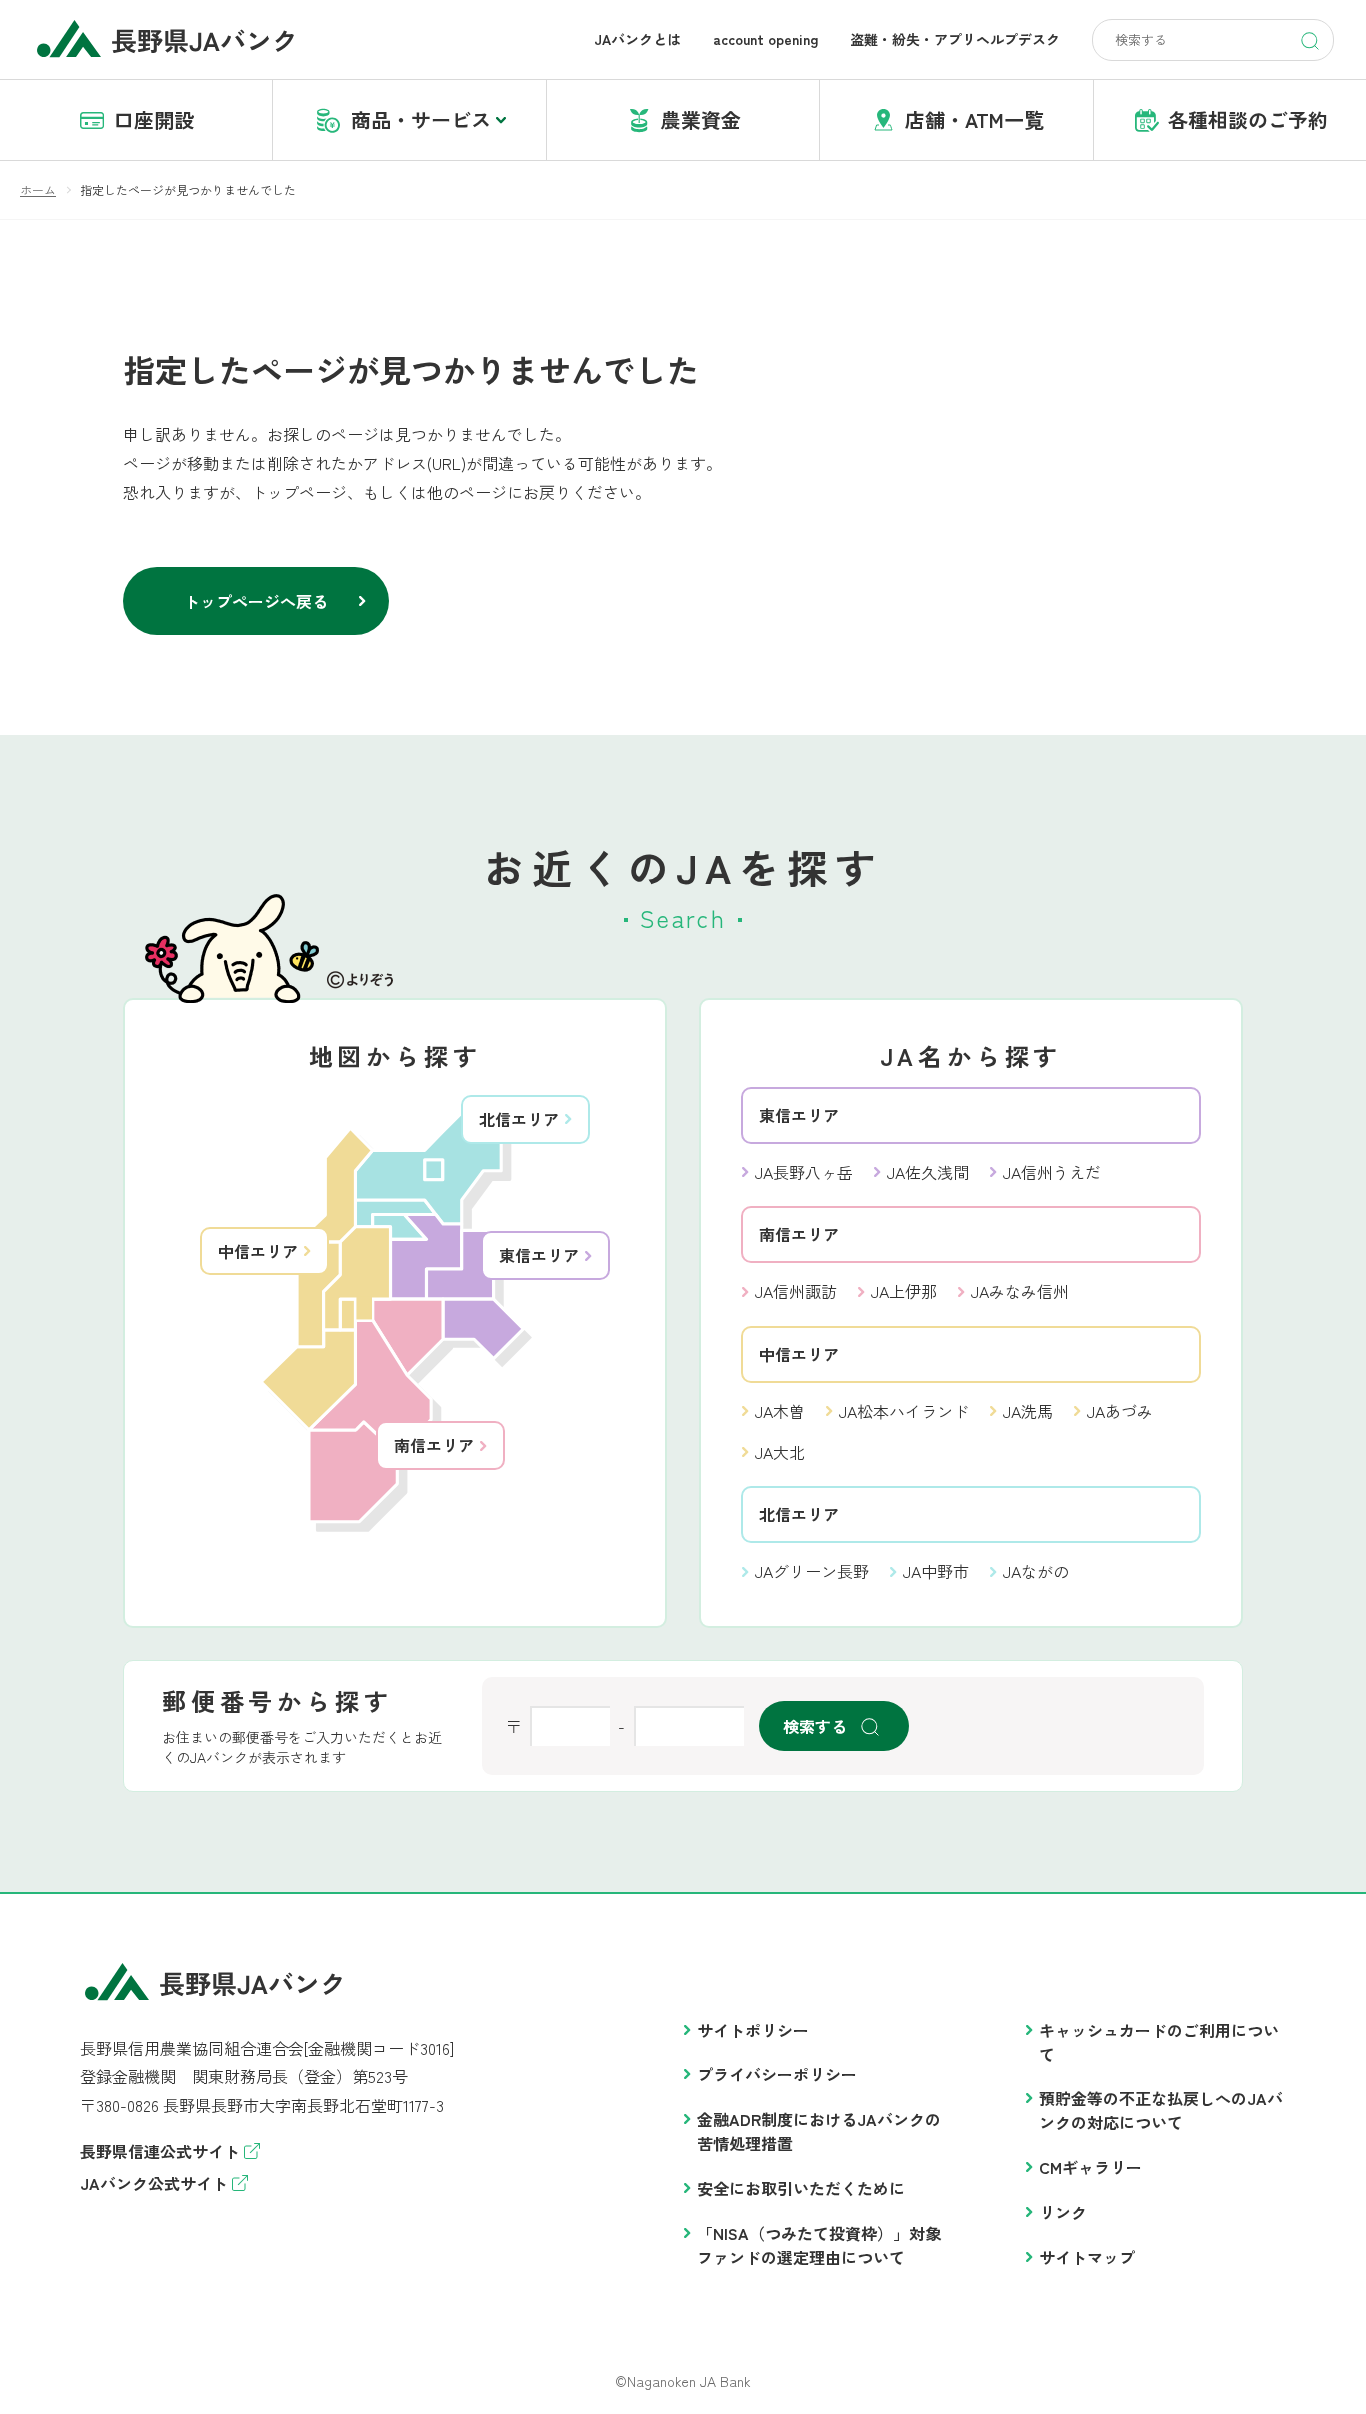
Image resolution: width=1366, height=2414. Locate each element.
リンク (1063, 2212)
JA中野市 (936, 1571)
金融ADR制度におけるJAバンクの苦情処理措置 (819, 2131)
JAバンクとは (637, 39)
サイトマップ (1087, 2257)
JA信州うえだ (1052, 1172)
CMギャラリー (1090, 2167)
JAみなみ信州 (1020, 1291)
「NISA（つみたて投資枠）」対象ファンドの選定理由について (819, 2245)
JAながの (1036, 1571)
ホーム (38, 189)
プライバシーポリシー (777, 2074)
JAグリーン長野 (812, 1571)
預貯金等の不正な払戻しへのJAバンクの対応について (1161, 2110)
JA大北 (780, 1452)
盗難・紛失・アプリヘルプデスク (955, 39)
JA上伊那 (904, 1291)
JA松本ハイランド (904, 1411)
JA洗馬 (1028, 1411)
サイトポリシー (753, 2030)
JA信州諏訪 (796, 1291)
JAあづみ (1120, 1411)
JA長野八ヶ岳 (804, 1172)
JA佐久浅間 (928, 1172)
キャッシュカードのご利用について (1159, 2042)
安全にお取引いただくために (801, 2188)
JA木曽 (780, 1411)
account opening (765, 39)
